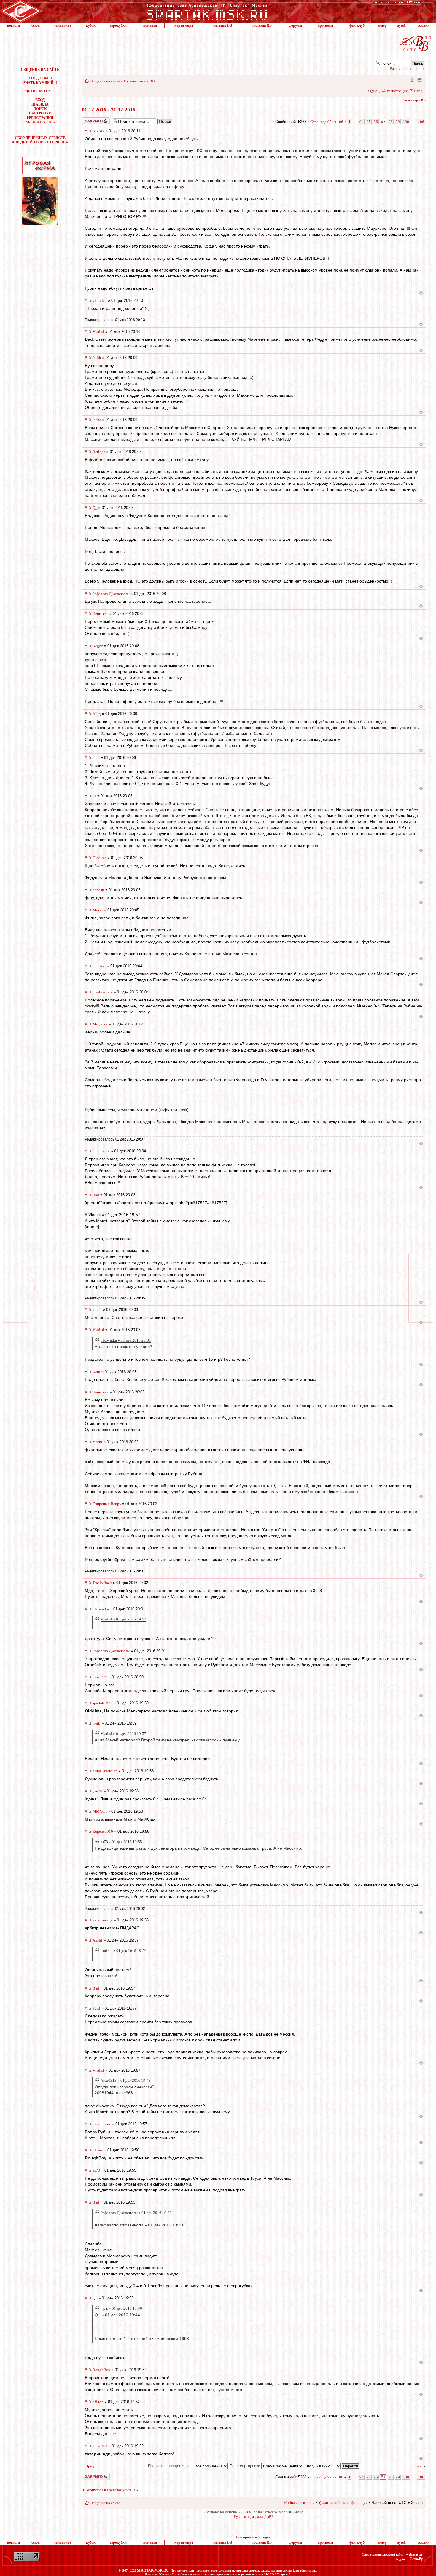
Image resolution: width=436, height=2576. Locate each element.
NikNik (98, 131)
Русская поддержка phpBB (254, 2517)
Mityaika (100, 1024)
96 (376, 122)
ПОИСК (40, 109)
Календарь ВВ (414, 100)
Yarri (96, 2008)
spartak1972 (102, 1703)
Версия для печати (419, 79)
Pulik (97, 358)
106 (421, 122)
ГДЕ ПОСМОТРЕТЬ (40, 91)
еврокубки (118, 25)
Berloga (99, 452)
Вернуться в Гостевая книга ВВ (112, 2490)
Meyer (98, 910)
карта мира (184, 25)
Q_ (95, 508)
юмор (382, 25)
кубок (91, 25)
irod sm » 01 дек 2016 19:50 (124, 1951)
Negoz (98, 646)
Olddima (100, 858)
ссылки (424, 25)
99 (398, 122)
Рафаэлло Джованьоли (111, 594)
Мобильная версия (411, 79)
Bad (96, 1195)
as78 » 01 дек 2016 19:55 (121, 1842)
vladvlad (100, 300)
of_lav (98, 2150)
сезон (36, 25)
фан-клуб (357, 25)
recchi (97, 1442)
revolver (99, 966)
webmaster (414, 2554)
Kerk (96, 1372)
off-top (98, 2402)
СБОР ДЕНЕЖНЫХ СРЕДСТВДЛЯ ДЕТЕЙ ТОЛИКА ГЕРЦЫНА (40, 140)
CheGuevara (102, 992)
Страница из (327, 122)
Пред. (90, 2466)
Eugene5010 (103, 1831)
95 (369, 122)
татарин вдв (102, 1920)
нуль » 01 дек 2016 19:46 (121, 2308)
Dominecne (102, 2124)
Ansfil (97, 1940)
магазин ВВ (223, 25)
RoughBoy (101, 2370)
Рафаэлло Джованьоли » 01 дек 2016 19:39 (136, 2213)
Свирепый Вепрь (107, 1504)
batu (96, 758)
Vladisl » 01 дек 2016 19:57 (123, 1619)
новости (13, 25)
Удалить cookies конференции (343, 2503)
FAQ (377, 91)
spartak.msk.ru (287, 2570)
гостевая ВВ (262, 25)
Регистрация (397, 91)
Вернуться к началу (421, 293)
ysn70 (97, 1791)
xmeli (97, 1310)
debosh (98, 890)
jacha (97, 420)
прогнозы (325, 25)
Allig (97, 714)
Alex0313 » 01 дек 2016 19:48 (126, 2080)
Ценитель (100, 614)
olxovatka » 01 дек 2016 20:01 (126, 1340)
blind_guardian (105, 1771)
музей (401, 25)
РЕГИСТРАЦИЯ (40, 118)
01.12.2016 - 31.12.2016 (109, 110)
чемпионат (62, 25)
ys (94, 796)
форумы (295, 25)
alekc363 (100, 2446)
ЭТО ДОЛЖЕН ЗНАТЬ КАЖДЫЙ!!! (40, 80)
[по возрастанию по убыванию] (332, 2466)
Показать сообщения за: (170, 2466)
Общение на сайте (105, 81)
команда (150, 25)
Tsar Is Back (102, 1583)
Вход (418, 91)
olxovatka (101, 1609)
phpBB (243, 2512)
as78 (96, 2170)
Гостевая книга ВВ (139, 81)
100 (406, 122)
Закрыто (88, 119)
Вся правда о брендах (253, 2537)
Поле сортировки (245, 2466)
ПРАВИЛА (40, 104)
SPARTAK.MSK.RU (153, 2570)
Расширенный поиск (407, 69)
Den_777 (100, 1677)
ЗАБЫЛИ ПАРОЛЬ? (40, 122)
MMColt (100, 1811)
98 (391, 122)
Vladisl (98, 332)
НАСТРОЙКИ (40, 113)
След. (417, 2466)
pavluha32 (101, 1151)
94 (362, 122)
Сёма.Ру (416, 2559)
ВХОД (40, 100)
